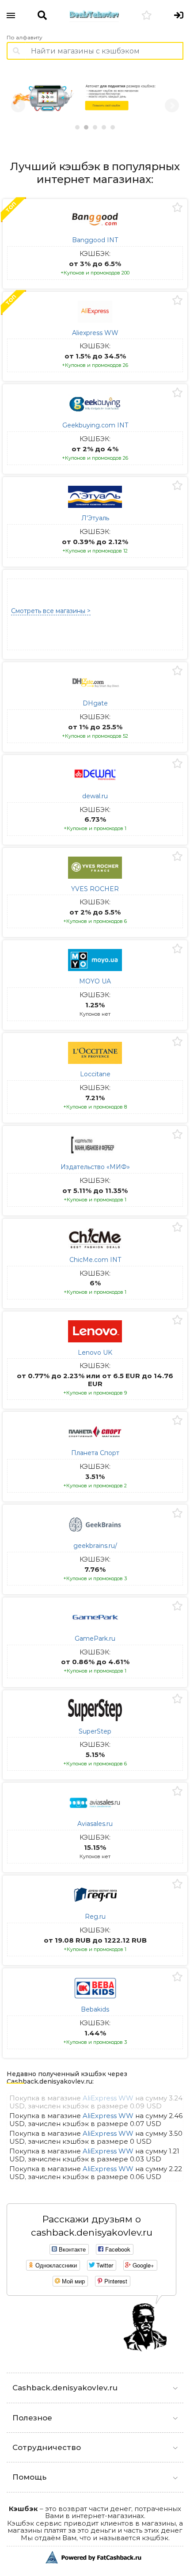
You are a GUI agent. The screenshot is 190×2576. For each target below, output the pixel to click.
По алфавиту (25, 38)
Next (172, 106)
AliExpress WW (108, 2098)
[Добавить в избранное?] (177, 208)
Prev (18, 106)
